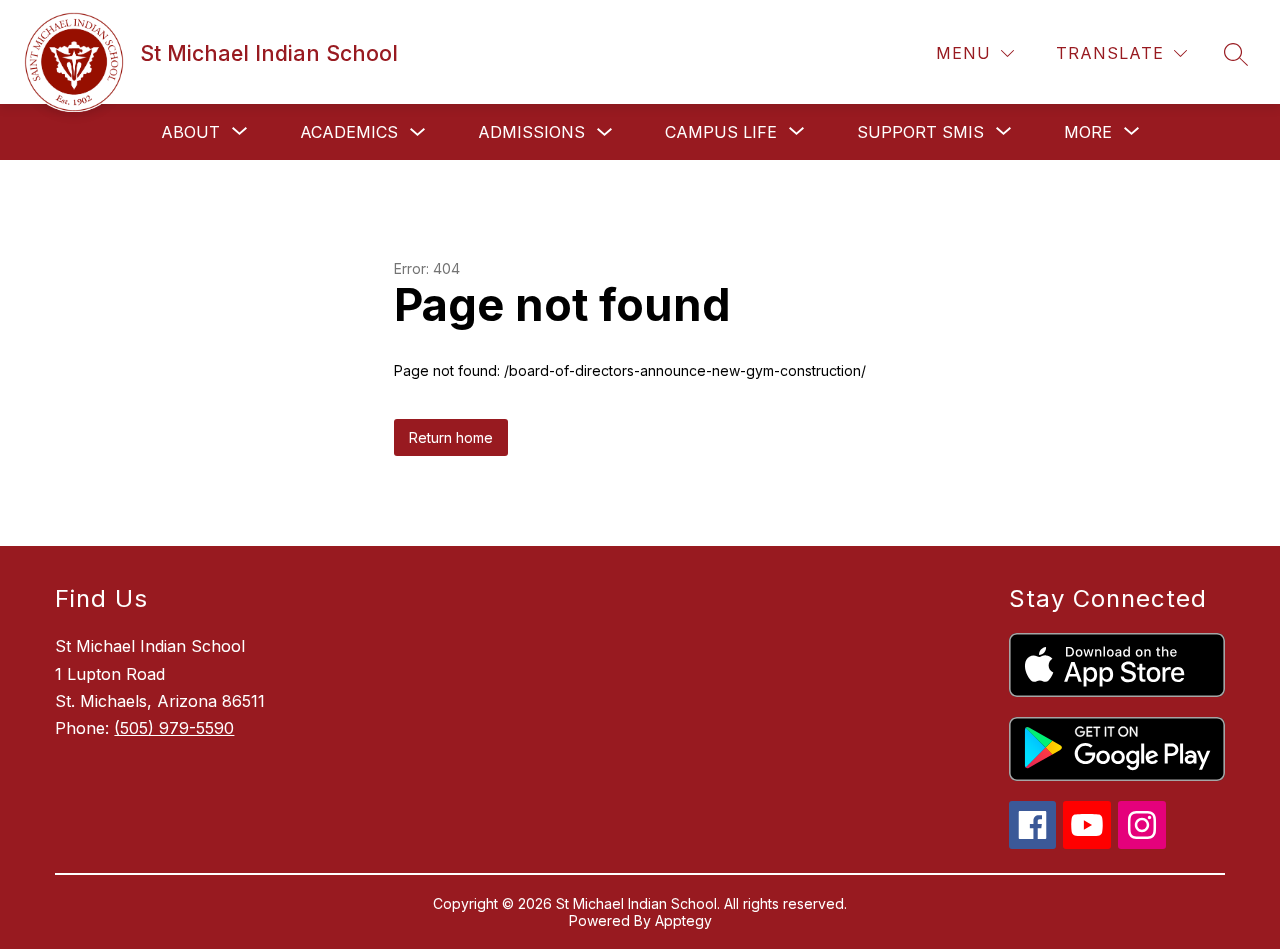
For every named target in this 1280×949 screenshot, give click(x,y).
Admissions (531, 132)
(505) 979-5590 (174, 728)
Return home (451, 437)
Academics (349, 132)
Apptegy (683, 920)
